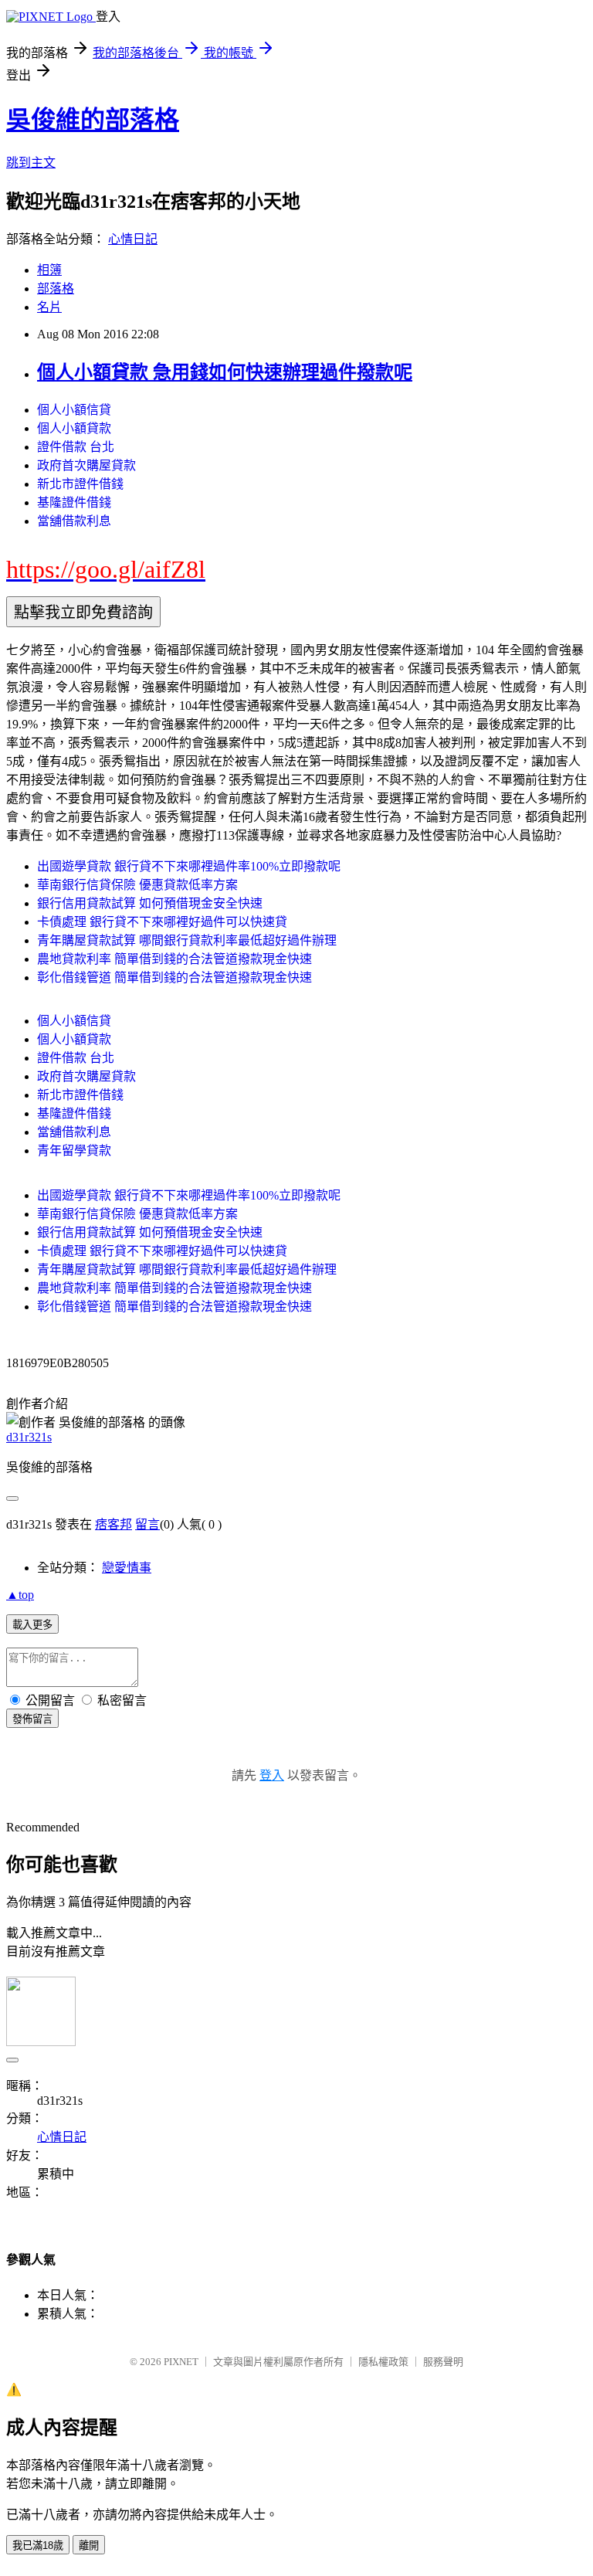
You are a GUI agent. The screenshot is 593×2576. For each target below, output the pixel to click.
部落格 (56, 288)
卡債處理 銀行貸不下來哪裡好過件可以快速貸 (162, 922)
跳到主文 (31, 163)
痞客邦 (114, 1524)
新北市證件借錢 (80, 484)
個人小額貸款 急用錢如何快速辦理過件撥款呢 (225, 372)
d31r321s (29, 1437)
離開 (89, 2545)
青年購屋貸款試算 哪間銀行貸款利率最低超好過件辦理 (187, 940)
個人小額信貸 (74, 410)
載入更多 (32, 1625)
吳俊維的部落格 (93, 120)
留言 (147, 1524)
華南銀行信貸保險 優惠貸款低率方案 (137, 885)
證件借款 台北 (76, 447)
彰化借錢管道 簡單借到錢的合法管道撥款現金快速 (175, 977)
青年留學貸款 (74, 1151)
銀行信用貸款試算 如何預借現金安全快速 (150, 903)
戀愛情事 (127, 1568)
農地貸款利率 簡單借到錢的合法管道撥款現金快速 (175, 959)
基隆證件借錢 (74, 502)
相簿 (49, 270)
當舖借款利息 (74, 521)
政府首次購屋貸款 (86, 465)
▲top (20, 1595)
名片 (49, 307)
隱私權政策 (383, 2362)
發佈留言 (32, 1719)
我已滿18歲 (38, 2545)
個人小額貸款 (74, 428)
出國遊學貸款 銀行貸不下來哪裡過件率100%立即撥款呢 (189, 866)
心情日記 (133, 239)
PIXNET (181, 2362)
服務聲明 (443, 2362)
